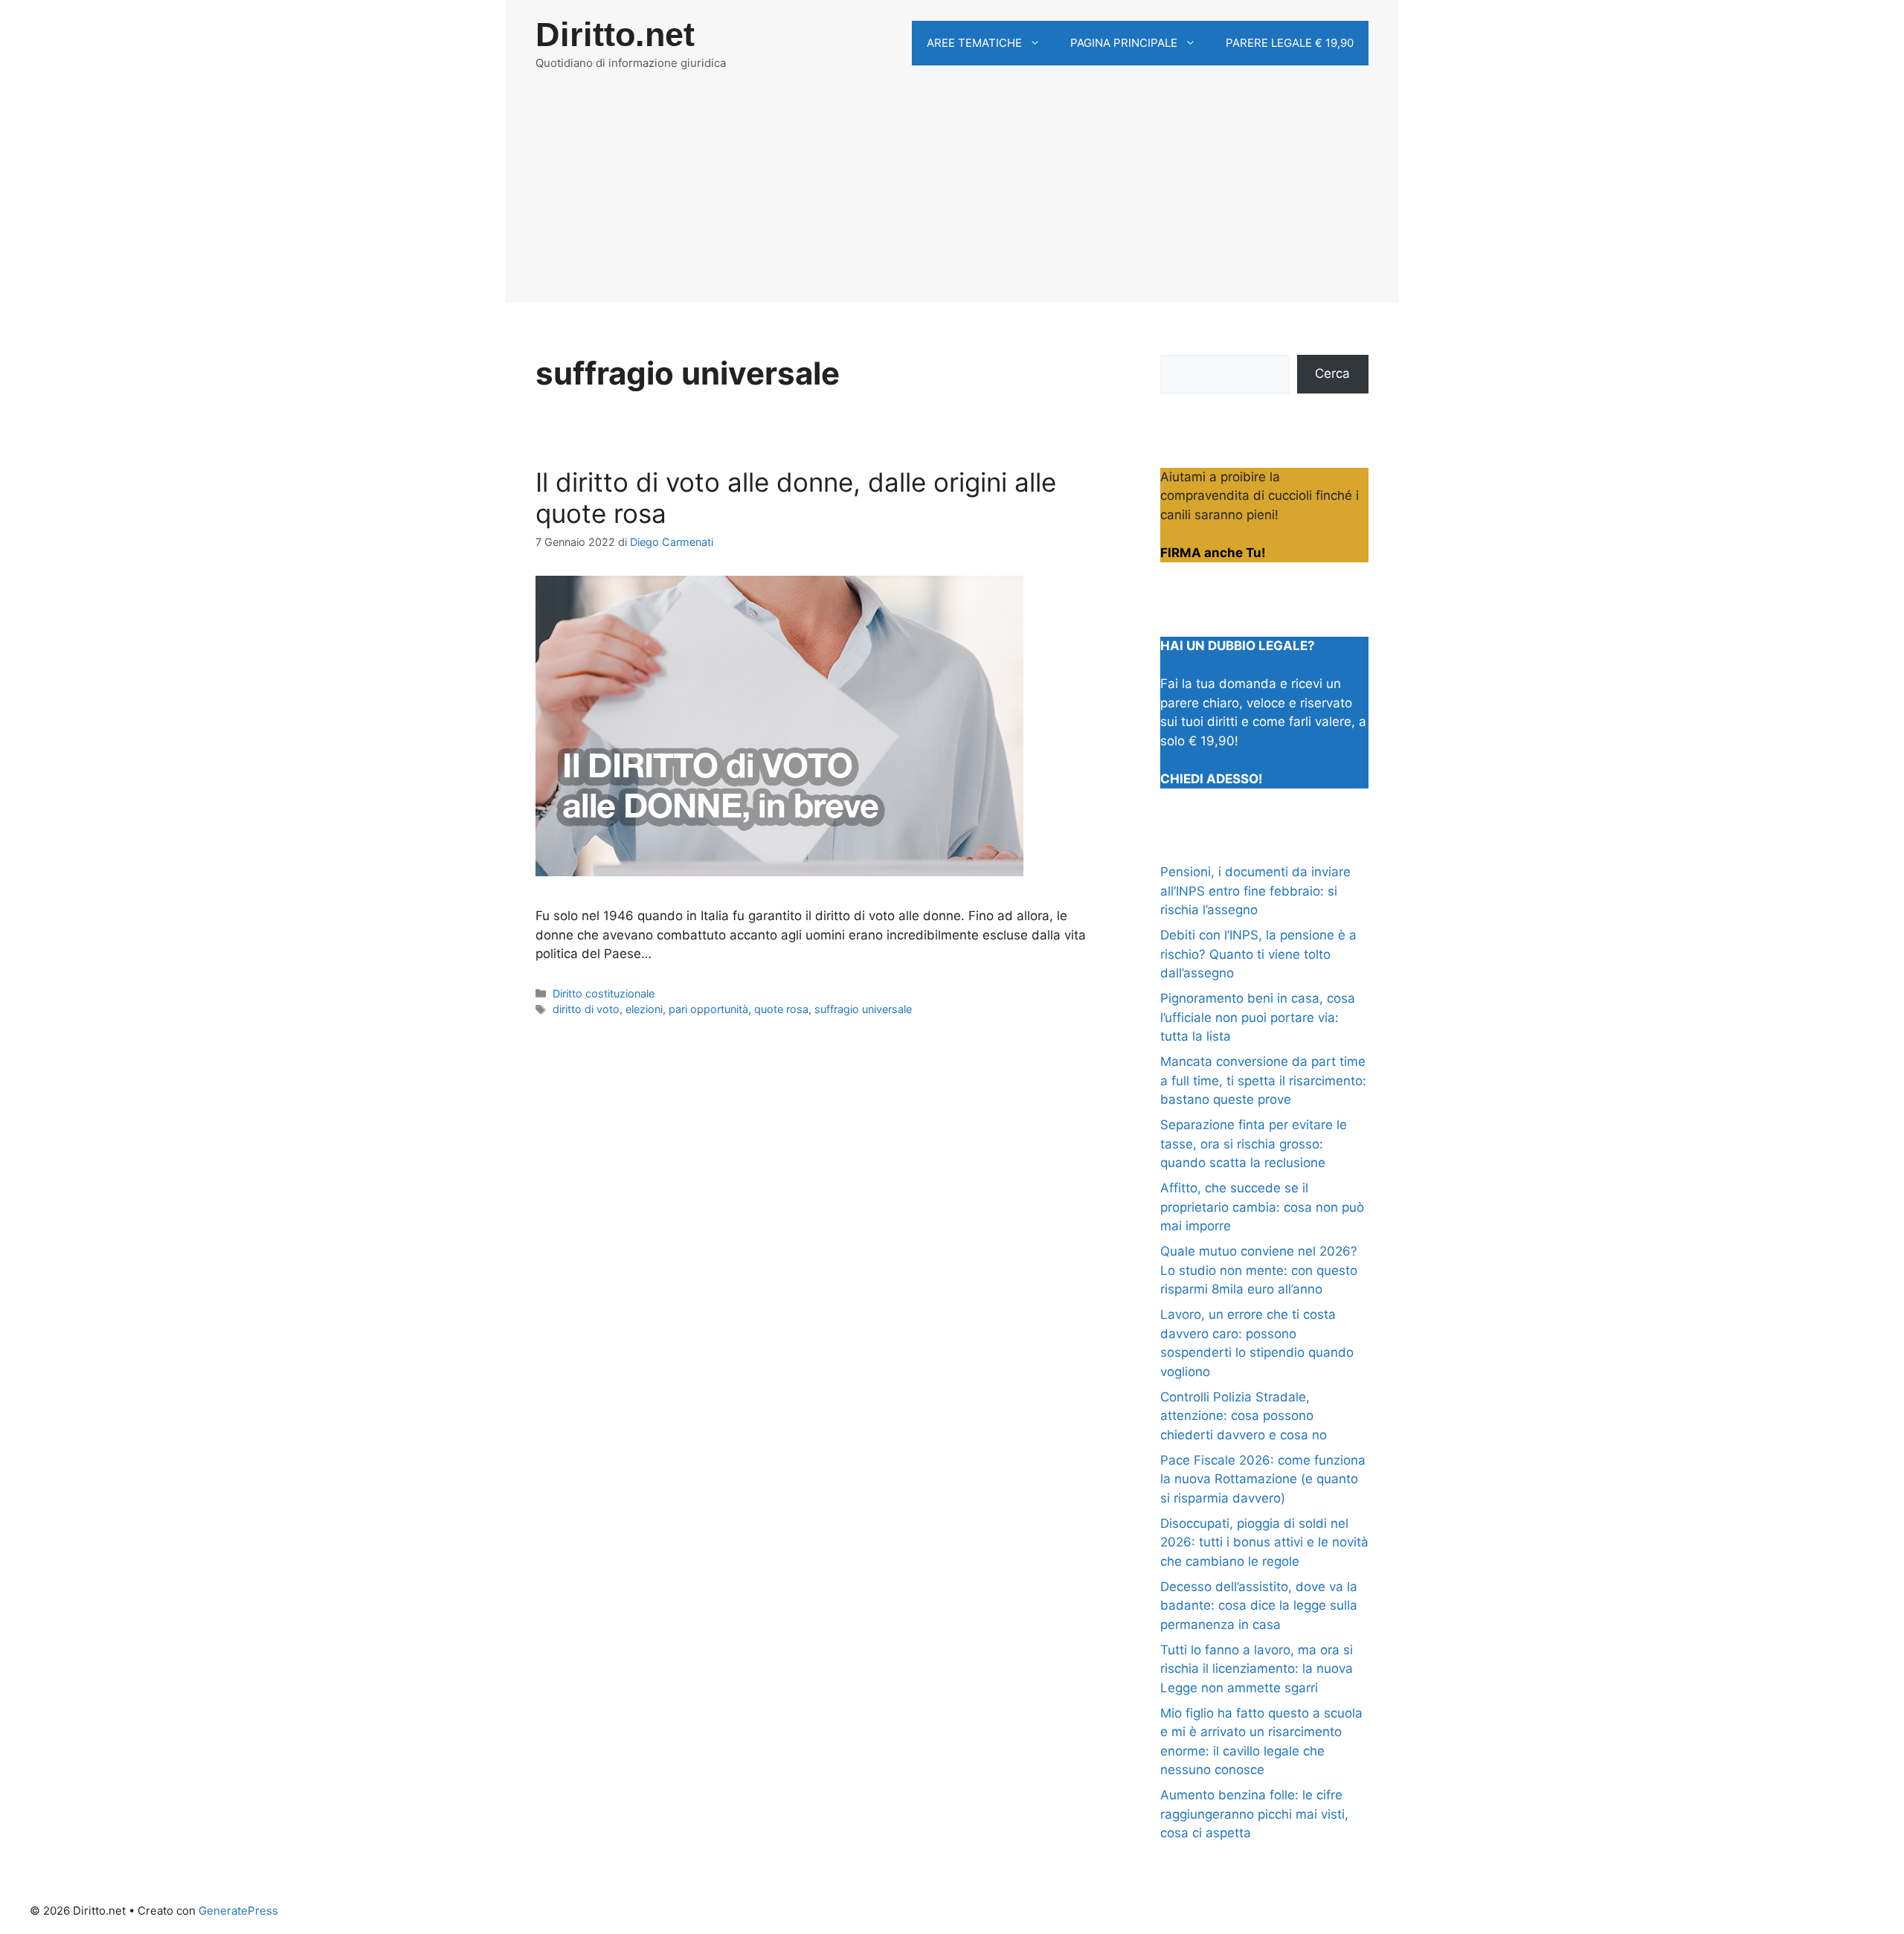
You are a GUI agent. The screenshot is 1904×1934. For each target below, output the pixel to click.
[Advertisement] (952, 199)
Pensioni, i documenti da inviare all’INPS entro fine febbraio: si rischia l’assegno (1255, 891)
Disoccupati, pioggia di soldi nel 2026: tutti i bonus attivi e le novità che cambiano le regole (1264, 1542)
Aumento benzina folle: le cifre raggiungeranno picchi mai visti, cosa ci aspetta (1254, 1814)
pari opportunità (708, 1009)
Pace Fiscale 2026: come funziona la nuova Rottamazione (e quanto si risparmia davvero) (1263, 1479)
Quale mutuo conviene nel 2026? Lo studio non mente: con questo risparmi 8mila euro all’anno (1259, 1270)
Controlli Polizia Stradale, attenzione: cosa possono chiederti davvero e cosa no (1244, 1416)
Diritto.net (615, 35)
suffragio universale (863, 1009)
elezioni (644, 1009)
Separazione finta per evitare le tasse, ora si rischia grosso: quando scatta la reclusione (1254, 1144)
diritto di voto (586, 1009)
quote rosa (781, 1009)
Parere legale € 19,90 (1290, 43)
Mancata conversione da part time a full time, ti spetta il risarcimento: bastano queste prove (1263, 1080)
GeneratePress (238, 1911)
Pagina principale (1124, 43)
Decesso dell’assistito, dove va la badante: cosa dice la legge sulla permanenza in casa (1259, 1606)
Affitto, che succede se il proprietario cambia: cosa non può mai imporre (1262, 1207)
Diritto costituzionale (604, 993)
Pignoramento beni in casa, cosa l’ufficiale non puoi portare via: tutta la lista (1258, 1017)
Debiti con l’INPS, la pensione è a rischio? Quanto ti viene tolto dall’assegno (1258, 954)
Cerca (1332, 373)
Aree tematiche (974, 43)
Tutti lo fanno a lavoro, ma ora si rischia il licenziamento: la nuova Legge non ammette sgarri (1257, 1669)
